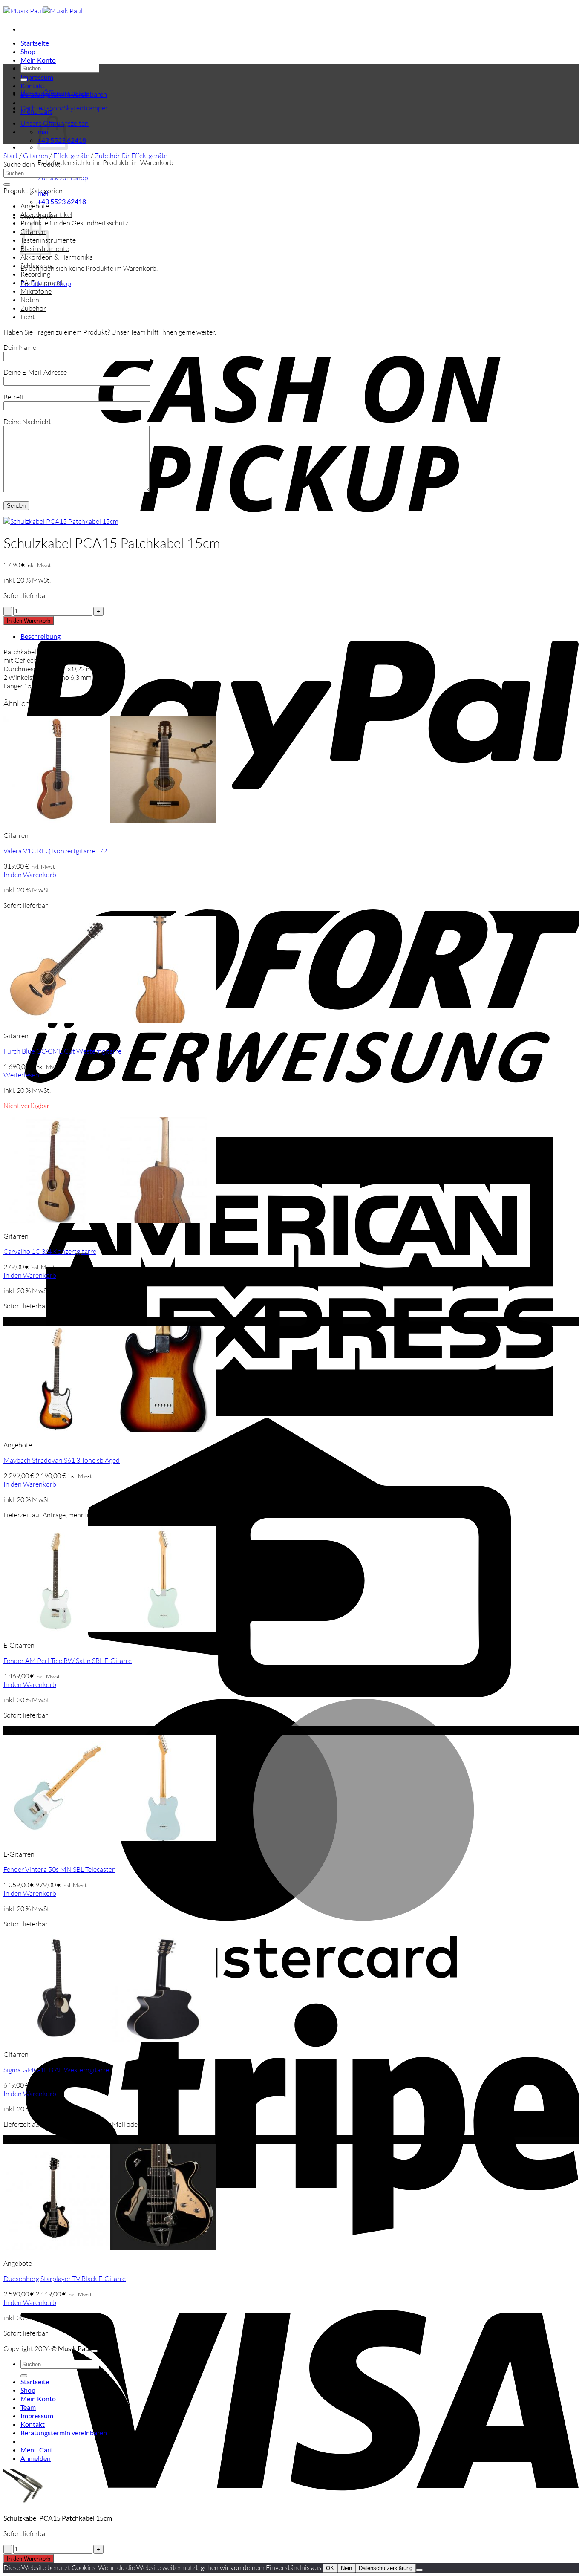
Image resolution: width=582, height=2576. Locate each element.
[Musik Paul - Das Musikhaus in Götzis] (43, 11)
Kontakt (33, 85)
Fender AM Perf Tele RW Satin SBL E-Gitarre (68, 1661)
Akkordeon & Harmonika (57, 257)
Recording (35, 274)
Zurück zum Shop (63, 178)
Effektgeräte (71, 156)
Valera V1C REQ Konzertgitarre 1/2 (55, 851)
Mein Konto (38, 60)
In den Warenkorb (29, 621)
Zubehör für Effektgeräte (131, 156)
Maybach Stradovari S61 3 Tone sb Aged (62, 1460)
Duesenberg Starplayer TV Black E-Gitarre (65, 2279)
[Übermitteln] (24, 80)
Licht (28, 317)
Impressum (37, 77)
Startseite (35, 43)
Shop (28, 51)
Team (28, 2407)
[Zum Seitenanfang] (94, 2351)
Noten (30, 300)
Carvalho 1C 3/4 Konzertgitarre (50, 1251)
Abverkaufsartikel (46, 214)
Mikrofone (36, 291)
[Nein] (419, 2570)
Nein (346, 2568)
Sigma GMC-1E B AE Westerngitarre (56, 2070)
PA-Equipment (42, 283)
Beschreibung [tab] (40, 636)
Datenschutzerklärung (386, 2568)
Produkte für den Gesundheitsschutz (74, 223)
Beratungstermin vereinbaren (64, 2433)
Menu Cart (36, 2450)
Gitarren (36, 156)
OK (330, 2568)
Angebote (35, 206)
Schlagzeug (37, 266)
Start (11, 156)
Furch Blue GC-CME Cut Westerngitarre (62, 1051)
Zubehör (33, 308)
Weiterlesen (21, 1075)
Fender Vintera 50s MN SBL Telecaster (59, 1869)
